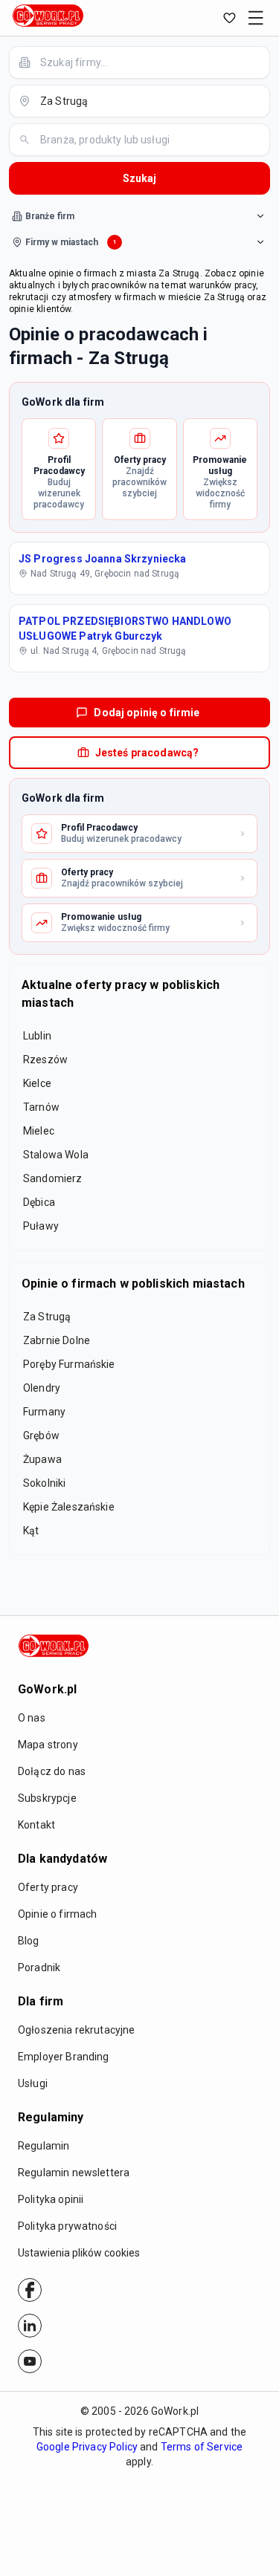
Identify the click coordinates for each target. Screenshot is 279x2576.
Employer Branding (64, 2057)
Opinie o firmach (57, 1914)
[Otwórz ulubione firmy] (229, 18)
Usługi (33, 2083)
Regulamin (44, 2146)
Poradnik (39, 1967)
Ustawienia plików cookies (79, 2253)
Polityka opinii (51, 2199)
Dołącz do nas (52, 1771)
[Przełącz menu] (256, 18)
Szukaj (139, 178)
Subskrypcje (47, 1798)
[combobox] (148, 62)
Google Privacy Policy (87, 2447)
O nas (32, 1718)
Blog (29, 1941)
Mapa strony (48, 1745)
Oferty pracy (48, 1887)
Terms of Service (202, 2447)
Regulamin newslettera (74, 2173)
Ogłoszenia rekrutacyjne (76, 2030)
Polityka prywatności (67, 2226)
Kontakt (36, 1825)
